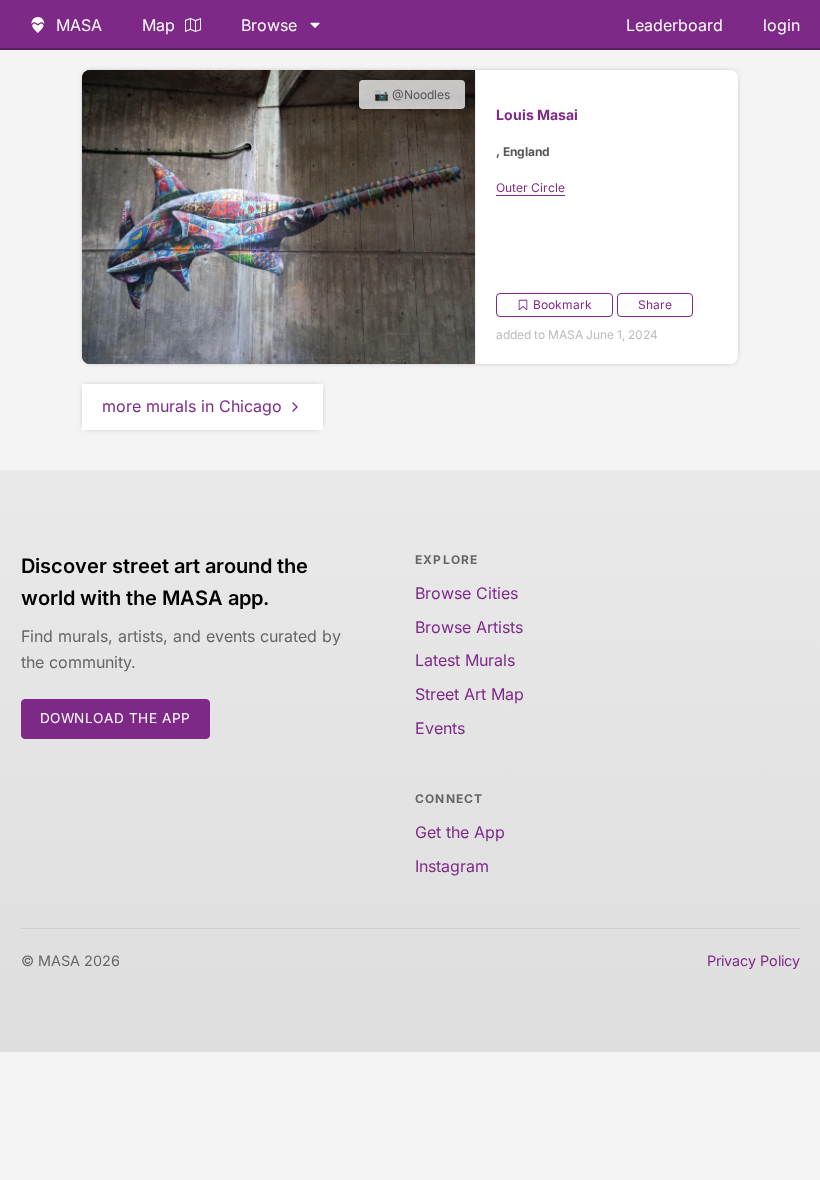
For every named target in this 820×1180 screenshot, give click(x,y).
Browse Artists (469, 627)
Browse (269, 25)
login (781, 25)
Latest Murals (465, 660)
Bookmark (562, 304)
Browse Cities (466, 593)
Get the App (460, 832)
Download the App (116, 718)
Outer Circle (530, 187)
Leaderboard (674, 25)
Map (158, 25)
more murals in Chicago (192, 406)
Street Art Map (469, 694)
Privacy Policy (753, 960)
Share (655, 304)
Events (440, 728)
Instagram (452, 866)
